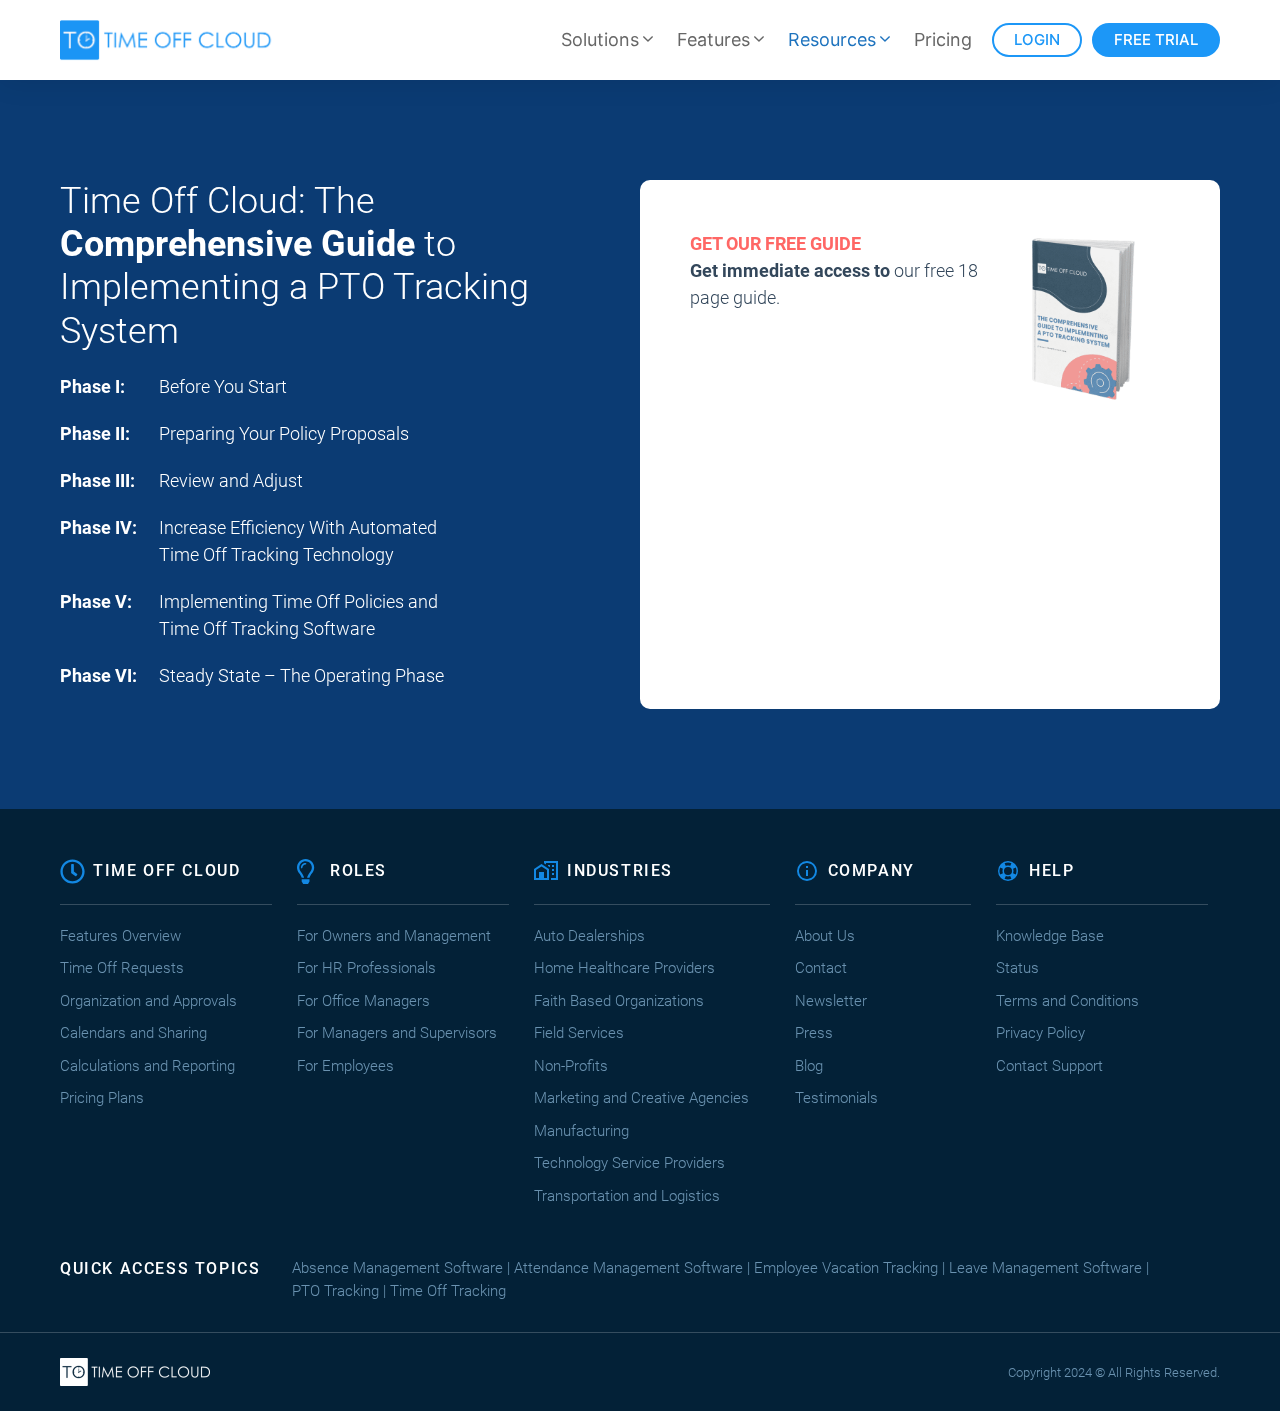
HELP (1051, 870)
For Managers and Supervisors (397, 1033)
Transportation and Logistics (629, 1196)
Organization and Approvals (148, 1001)
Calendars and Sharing (133, 1033)
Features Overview (120, 936)
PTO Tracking (335, 1291)
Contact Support (1049, 1066)
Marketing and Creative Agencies (641, 1098)
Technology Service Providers (629, 1163)
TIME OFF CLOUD (166, 870)
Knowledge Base (1050, 936)
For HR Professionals (366, 968)
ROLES (358, 870)
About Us (825, 936)
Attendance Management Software (628, 1268)
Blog (809, 1066)
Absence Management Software (397, 1268)
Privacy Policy (1040, 1033)
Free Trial (1156, 39)
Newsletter (831, 1001)
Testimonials (836, 1098)
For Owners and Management (394, 936)
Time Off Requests (122, 968)
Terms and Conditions (1067, 1001)
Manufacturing (581, 1131)
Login (1037, 39)
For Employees (345, 1066)
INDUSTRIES (620, 870)
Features (713, 39)
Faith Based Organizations (619, 1001)
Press (814, 1033)
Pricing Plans (102, 1098)
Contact (821, 968)
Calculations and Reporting (147, 1066)
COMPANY (871, 870)
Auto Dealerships (589, 936)
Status (1017, 968)
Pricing (943, 39)
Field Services (579, 1033)
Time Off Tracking (448, 1291)
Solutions (600, 39)
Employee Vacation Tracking (846, 1268)
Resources (832, 39)
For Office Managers (363, 1001)
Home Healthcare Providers (624, 968)
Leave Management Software (1045, 1268)
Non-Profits (571, 1066)
